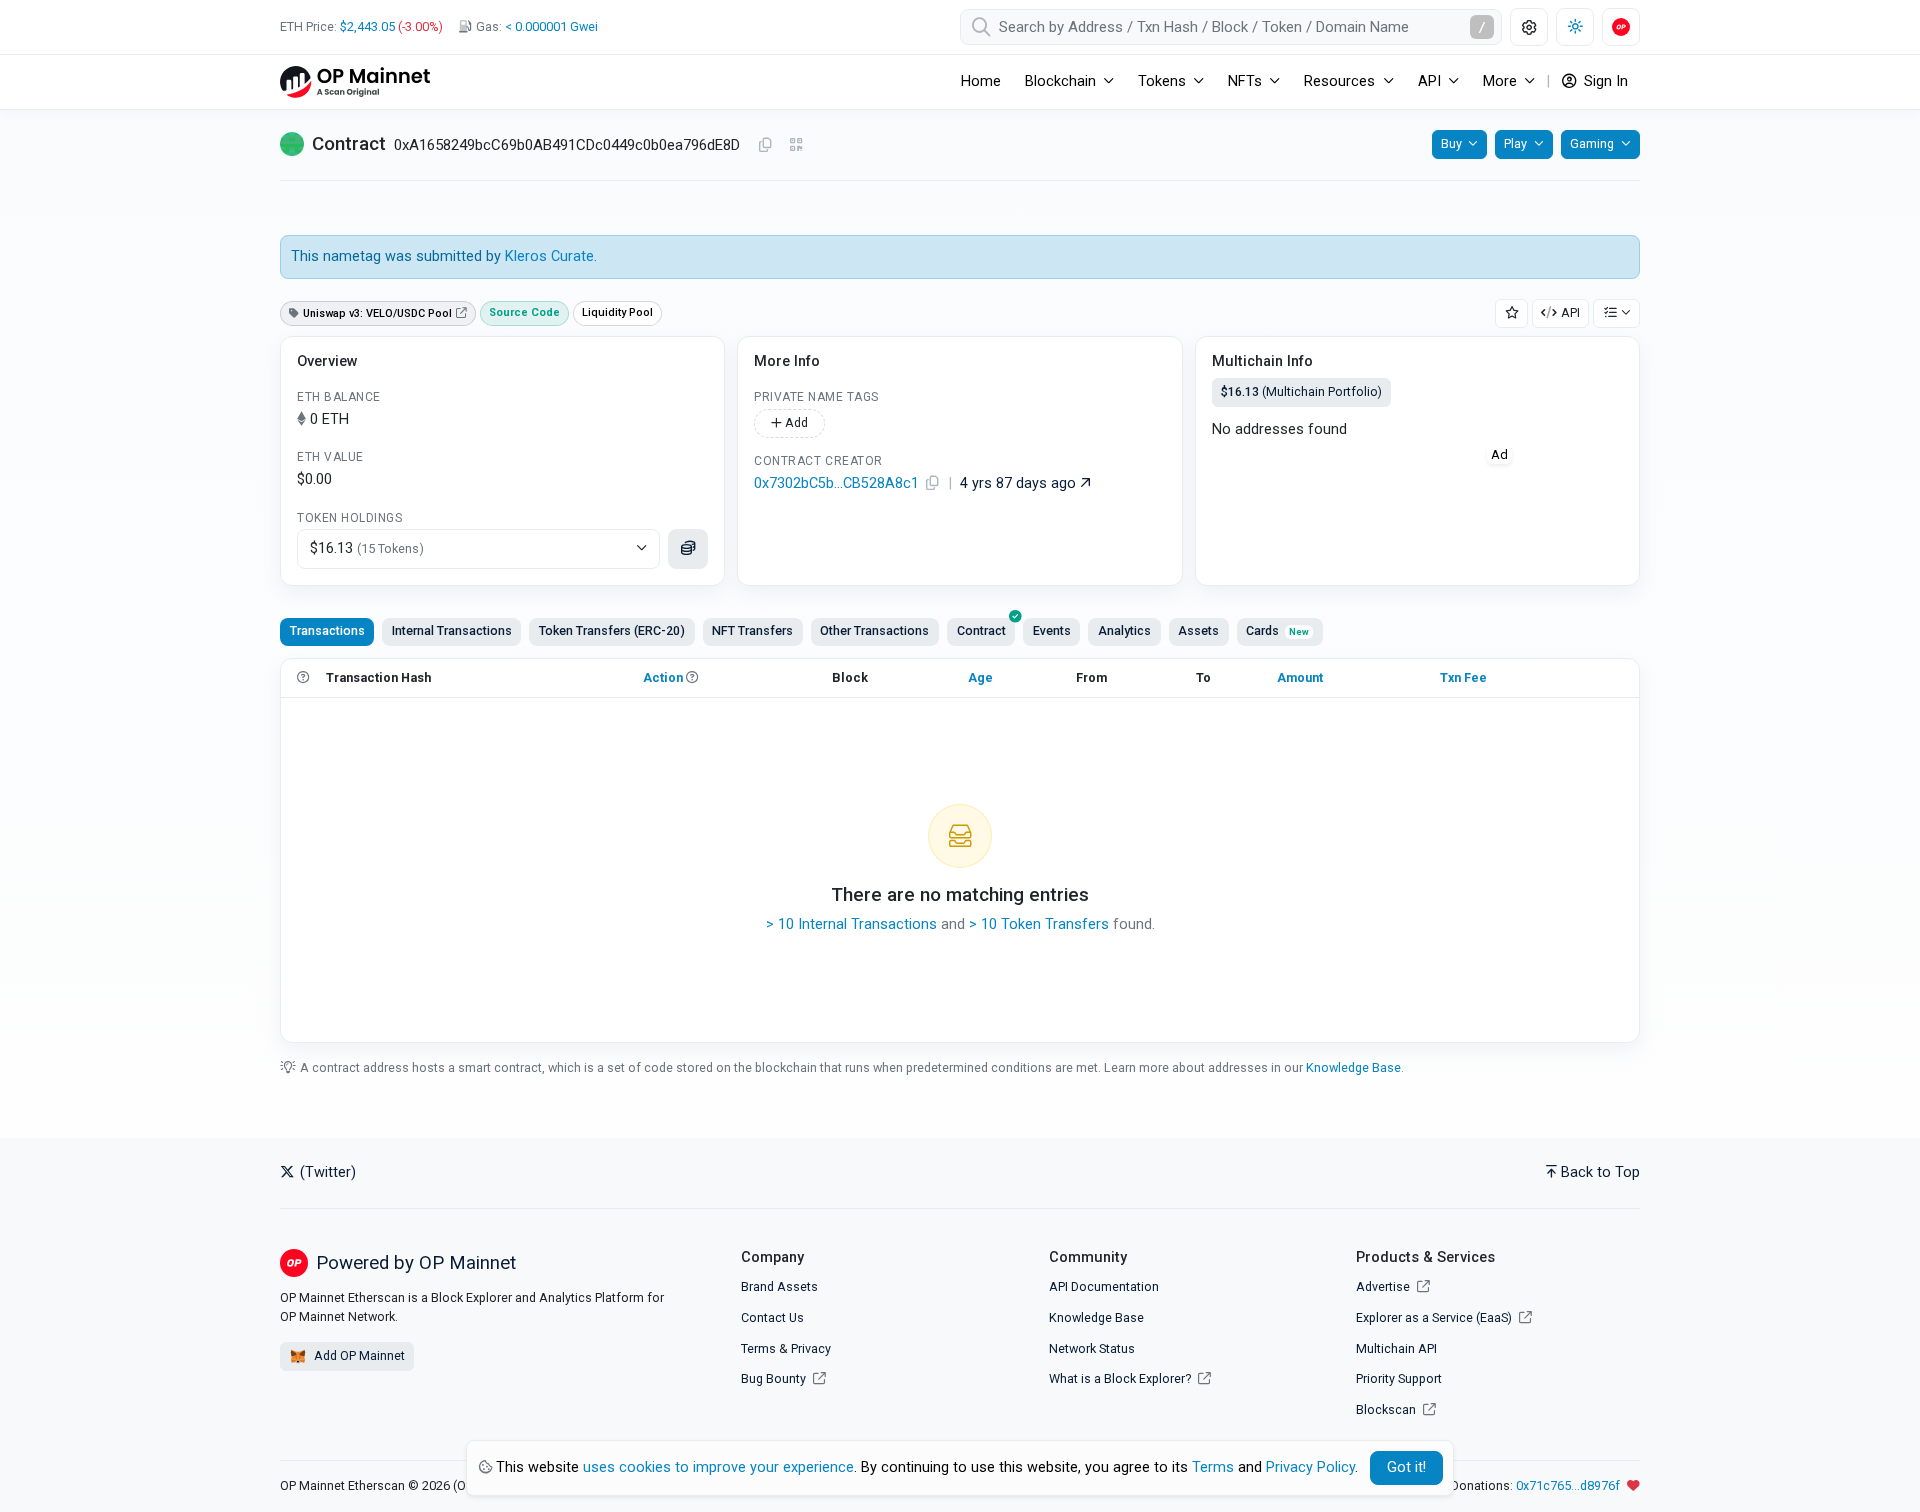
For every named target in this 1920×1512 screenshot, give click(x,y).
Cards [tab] (1277, 630)
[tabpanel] (960, 850)
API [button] (1429, 81)
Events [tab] (1052, 630)
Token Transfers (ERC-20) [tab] (612, 630)
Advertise (1384, 1286)
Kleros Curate (549, 256)
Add (795, 422)
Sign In (1604, 81)
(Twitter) (326, 1172)
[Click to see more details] (688, 549)
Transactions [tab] (327, 630)
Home (981, 81)
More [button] (1500, 81)
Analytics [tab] (1124, 630)
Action (663, 677)
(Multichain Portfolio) (1301, 391)
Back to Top (1600, 1172)
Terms (758, 1348)
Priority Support (1399, 1378)
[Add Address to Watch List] (1512, 313)
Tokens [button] (1162, 81)
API (1570, 312)
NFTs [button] (1245, 81)
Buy (1451, 143)
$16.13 (367, 548)
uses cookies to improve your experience (718, 1467)
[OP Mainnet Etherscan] (355, 81)
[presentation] (981, 632)
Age (980, 677)
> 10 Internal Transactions (851, 924)
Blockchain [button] (1060, 81)
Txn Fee (1463, 677)
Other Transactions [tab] (874, 630)
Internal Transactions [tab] (452, 630)
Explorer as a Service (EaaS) (1435, 1317)
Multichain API (1396, 1348)
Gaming (1592, 143)
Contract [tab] (981, 630)
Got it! (1406, 1467)
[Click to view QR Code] (796, 145)
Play (1515, 143)
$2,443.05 (367, 26)
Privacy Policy (1310, 1467)
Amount (1300, 677)
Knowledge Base (1353, 1067)
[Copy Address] (765, 146)
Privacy (811, 1348)
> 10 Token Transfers (1039, 924)
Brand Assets (779, 1286)
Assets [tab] (1198, 630)
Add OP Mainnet (358, 1355)
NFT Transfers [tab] (752, 630)
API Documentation (1104, 1286)
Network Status (1092, 1348)
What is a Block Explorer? (1121, 1378)
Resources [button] (1339, 81)
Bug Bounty (773, 1378)
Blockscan (1387, 1409)
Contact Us (772, 1317)
